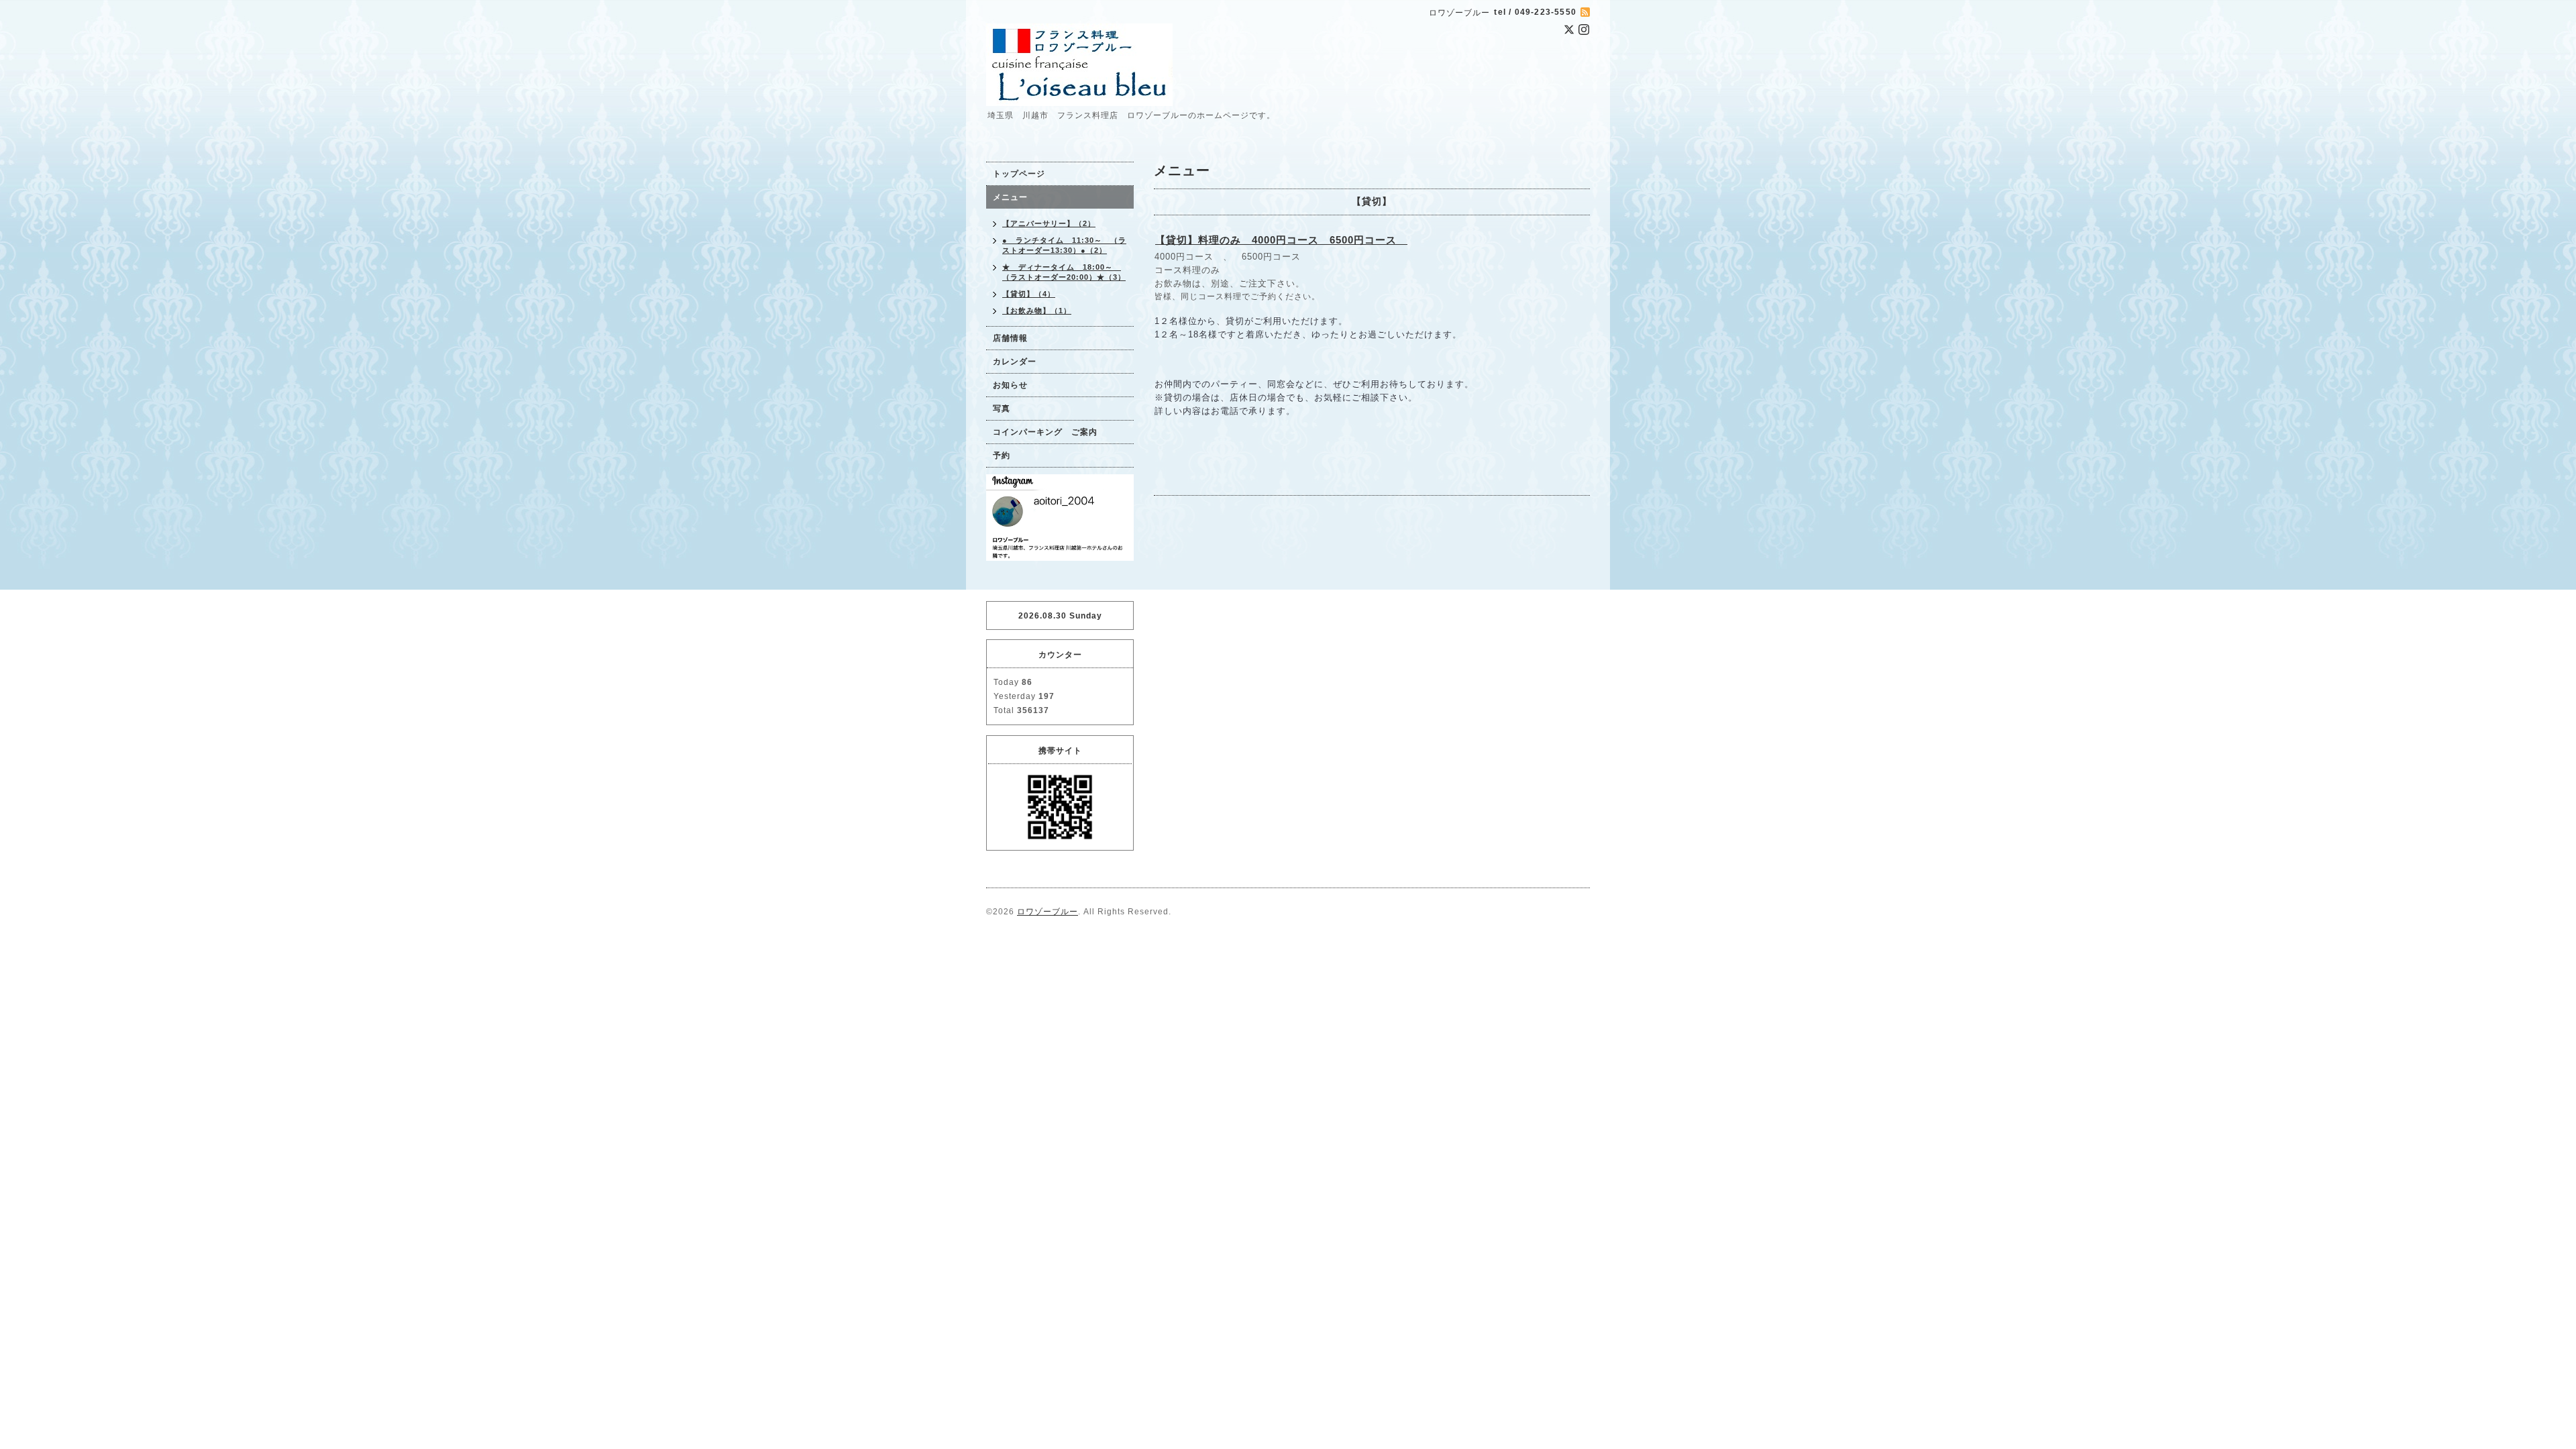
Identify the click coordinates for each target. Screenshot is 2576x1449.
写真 (1002, 409)
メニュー (1010, 197)
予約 (1002, 455)
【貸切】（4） (1029, 294)
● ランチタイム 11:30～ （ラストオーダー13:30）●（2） (1064, 245)
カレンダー (1015, 362)
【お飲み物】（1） (1037, 311)
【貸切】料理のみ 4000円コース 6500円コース (1281, 240)
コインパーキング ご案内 (1045, 432)
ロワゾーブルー (1048, 912)
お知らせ (1010, 385)
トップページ (1019, 174)
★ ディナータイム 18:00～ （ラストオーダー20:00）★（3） (1064, 272)
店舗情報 (1010, 338)
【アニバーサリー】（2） (1049, 223)
